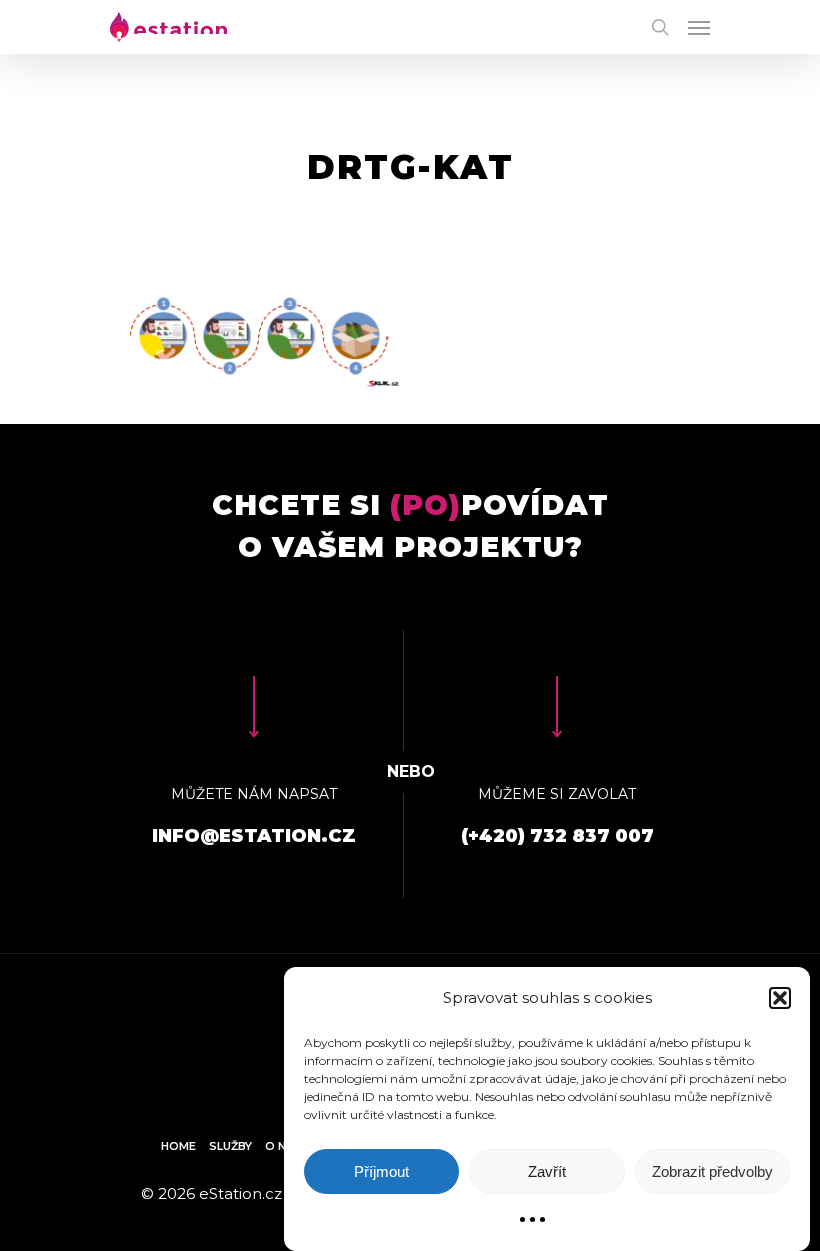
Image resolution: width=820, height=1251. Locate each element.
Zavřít (547, 1171)
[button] (780, 998)
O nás (283, 1146)
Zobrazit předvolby (712, 1171)
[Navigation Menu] (699, 27)
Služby (230, 1146)
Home (178, 1146)
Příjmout (381, 1171)
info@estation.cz (254, 836)
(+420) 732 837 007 (557, 836)
